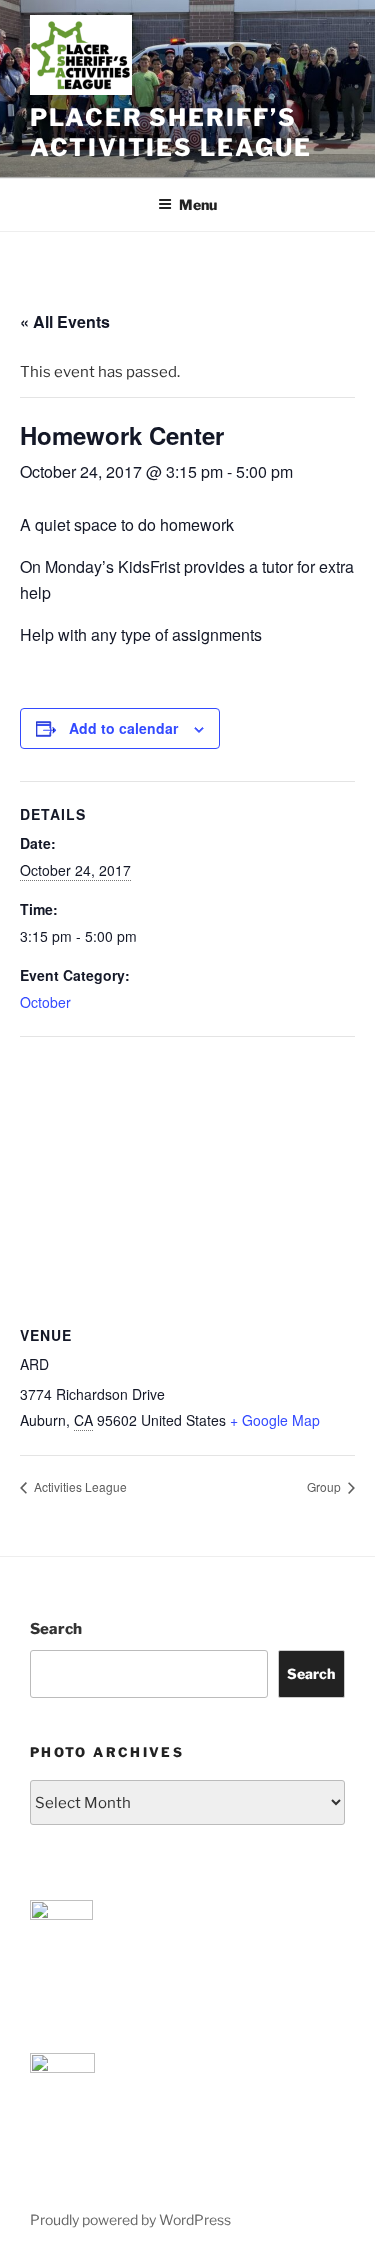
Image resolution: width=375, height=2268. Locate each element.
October (45, 1002)
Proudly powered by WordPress (130, 2219)
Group (325, 1486)
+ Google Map (275, 1420)
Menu (198, 204)
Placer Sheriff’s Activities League (171, 132)
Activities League (79, 1486)
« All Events (65, 321)
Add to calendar (123, 728)
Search (56, 1629)
